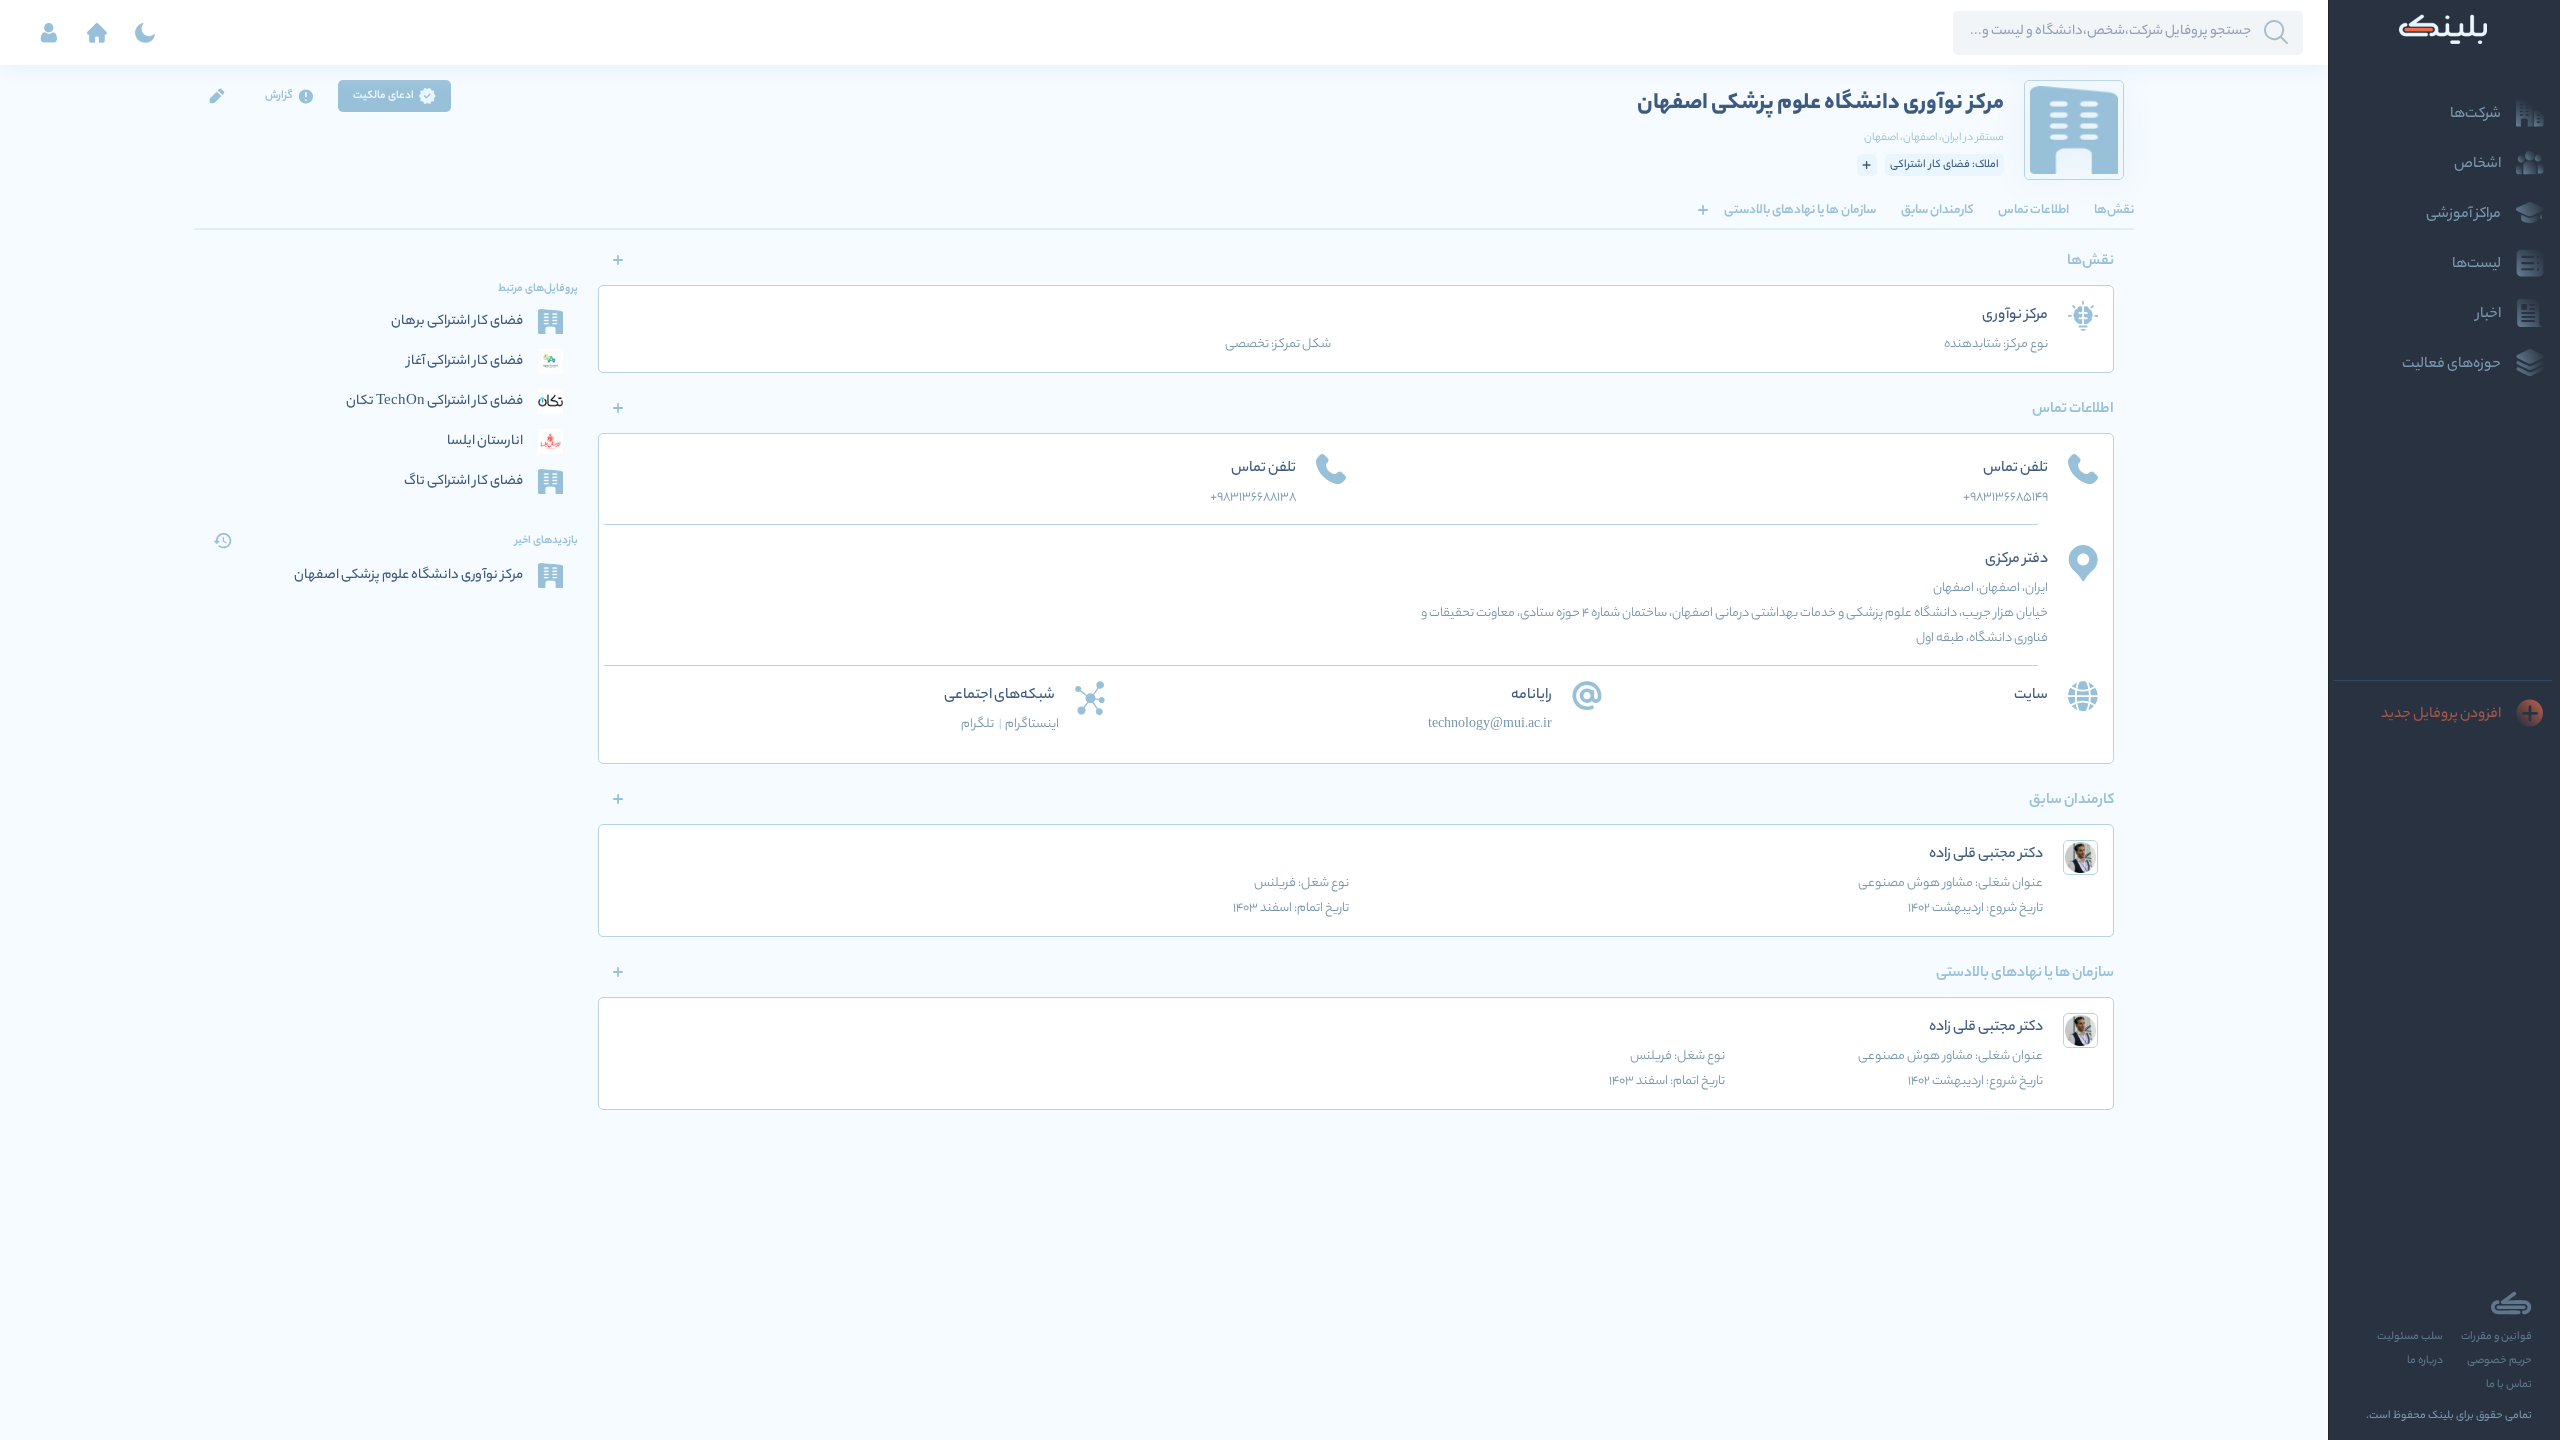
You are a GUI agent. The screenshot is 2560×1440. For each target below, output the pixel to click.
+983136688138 (1253, 497)
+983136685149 (2005, 497)
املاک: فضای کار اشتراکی (1944, 165)
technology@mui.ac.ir (1490, 724)
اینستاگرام (1032, 724)
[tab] (2114, 210)
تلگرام (981, 724)
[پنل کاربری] (49, 33)
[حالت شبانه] (145, 33)
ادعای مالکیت (383, 96)
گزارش (279, 96)
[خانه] (97, 33)
